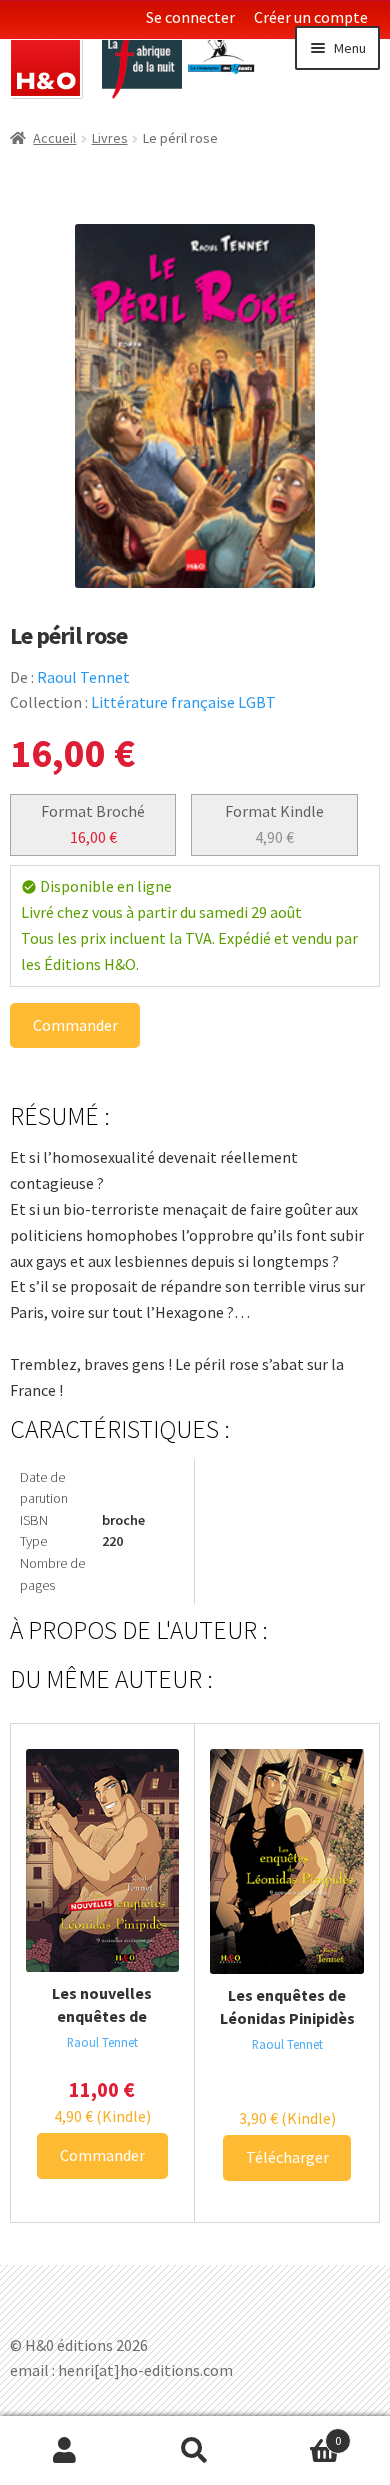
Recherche (195, 2451)
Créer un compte (311, 17)
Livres (110, 138)
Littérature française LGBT (183, 702)
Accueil (54, 138)
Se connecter (190, 17)
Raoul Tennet (83, 677)
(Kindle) (102, 2116)
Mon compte (65, 2451)
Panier (300, 2433)
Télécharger (287, 2157)
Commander (75, 1025)
